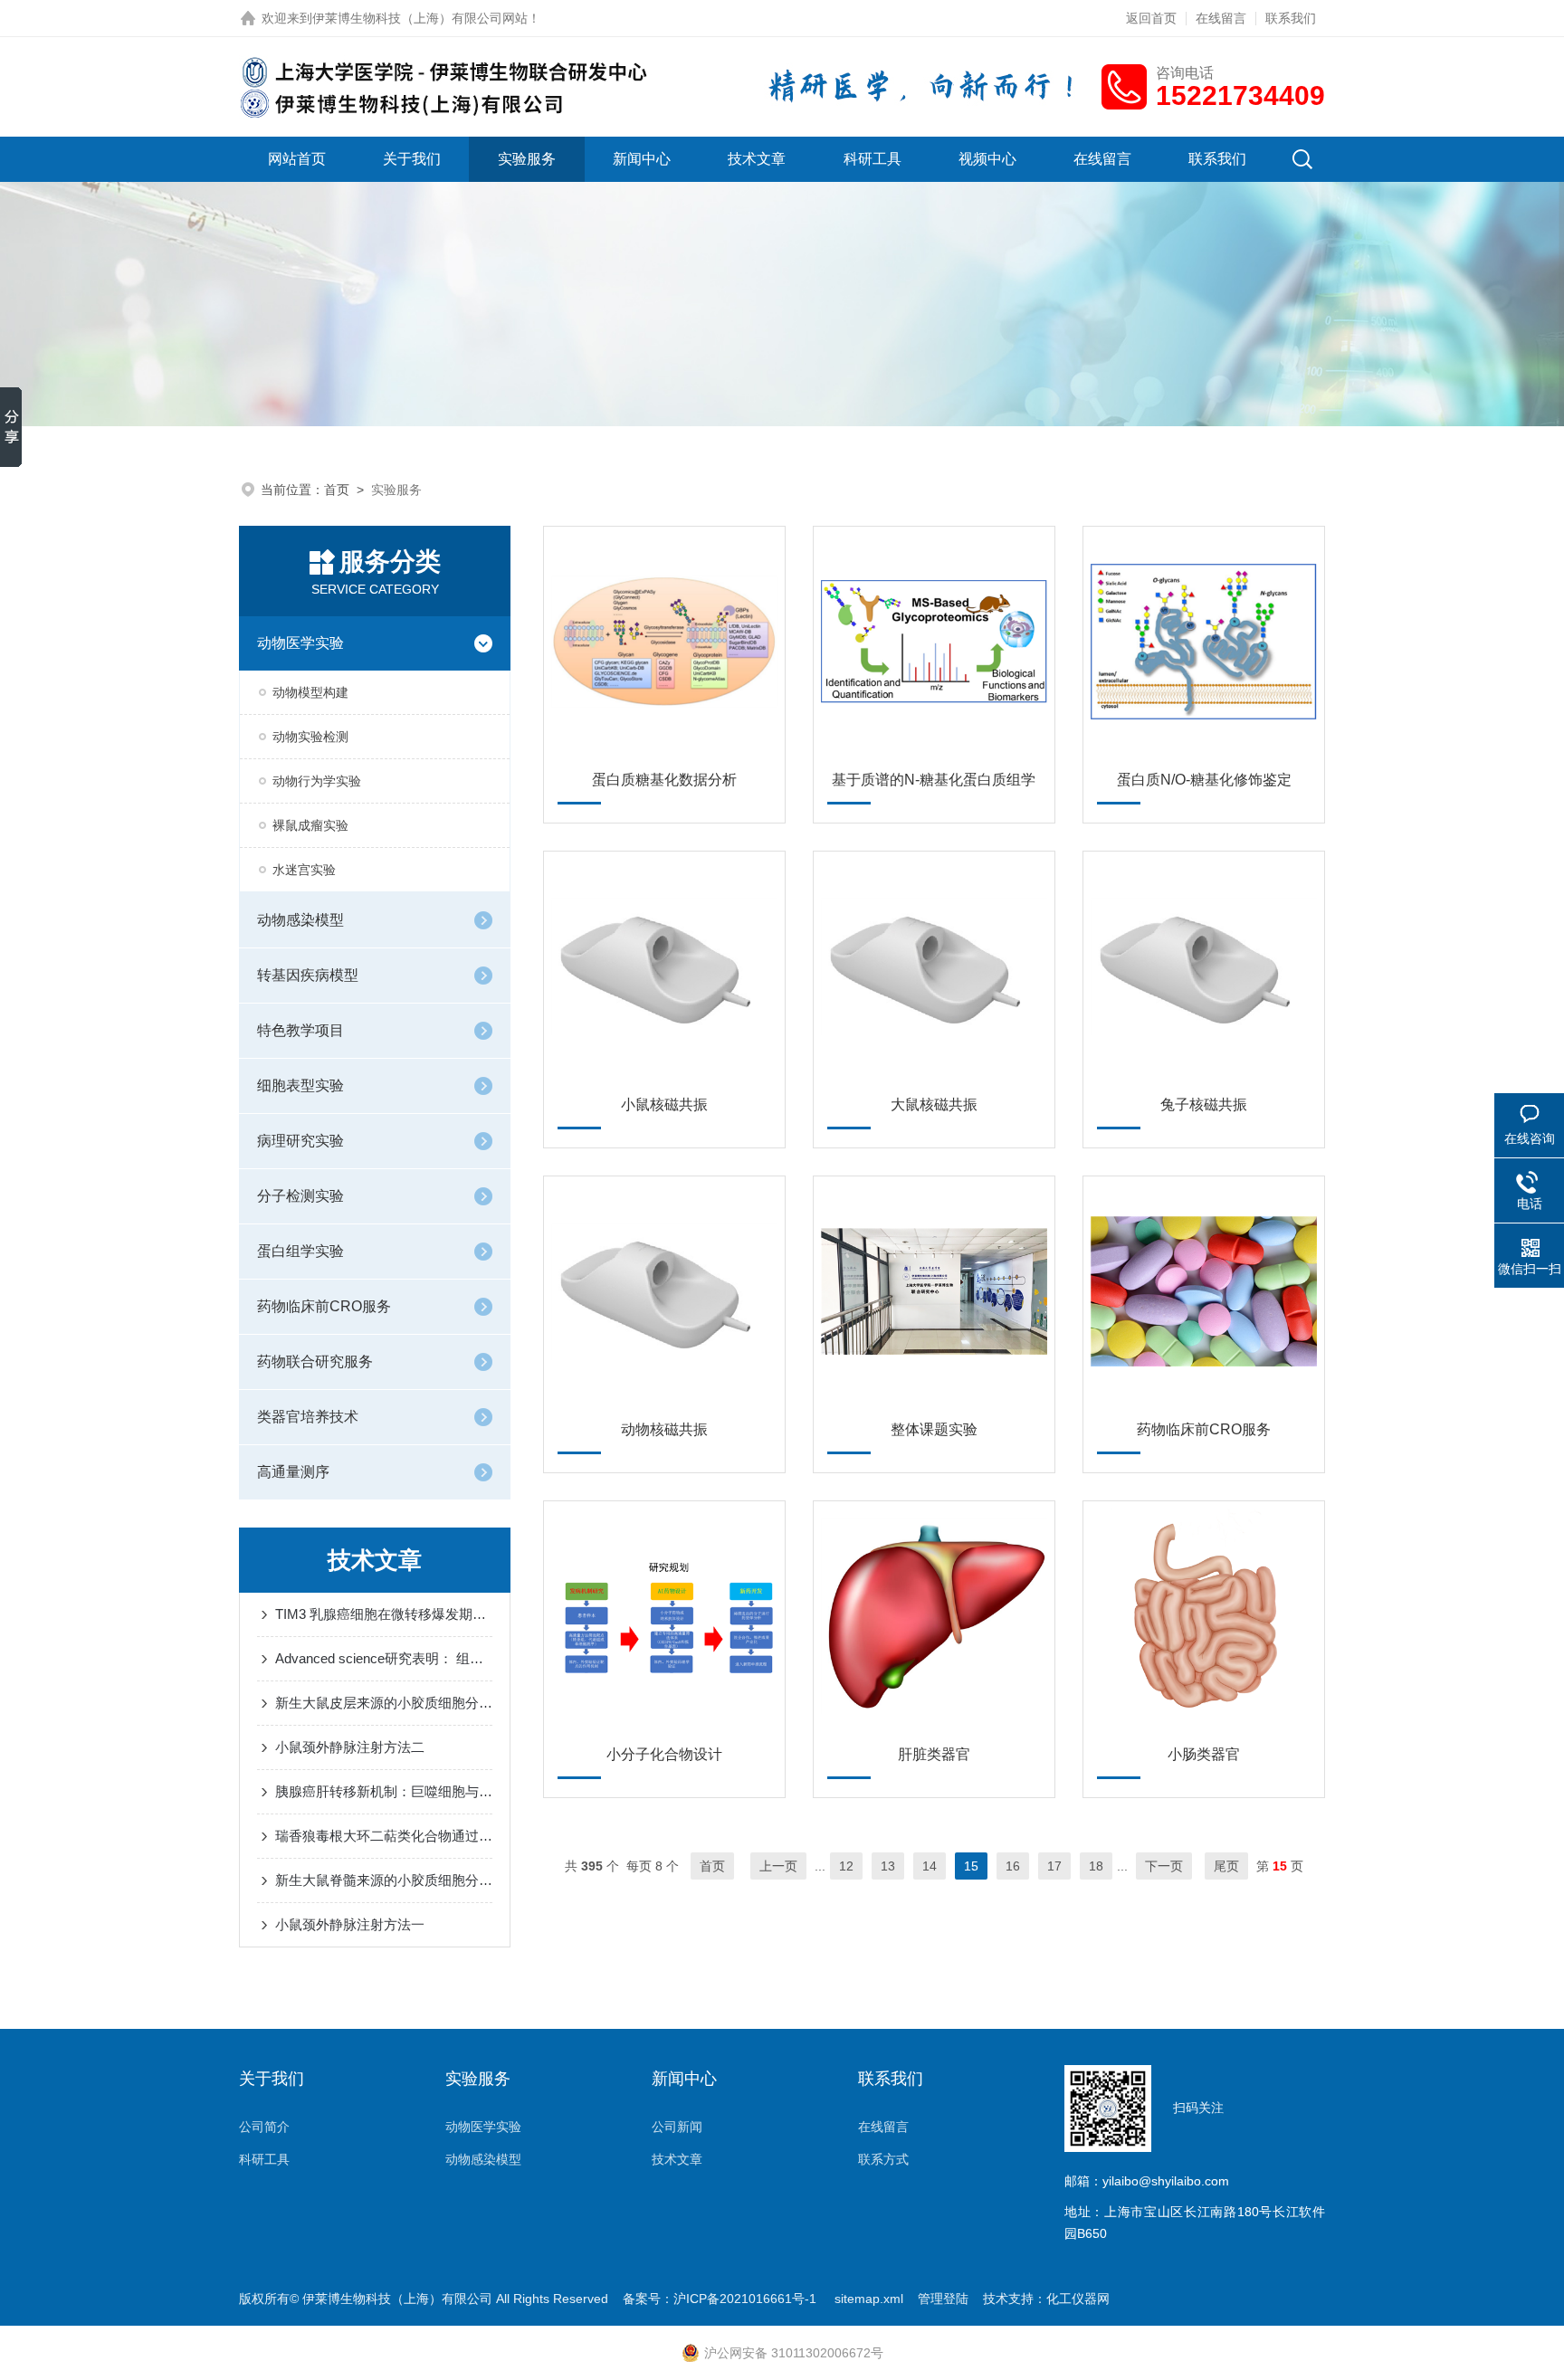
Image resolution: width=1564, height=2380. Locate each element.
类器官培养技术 (308, 1417)
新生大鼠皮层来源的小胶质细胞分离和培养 (384, 1703)
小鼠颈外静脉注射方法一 (350, 1924)
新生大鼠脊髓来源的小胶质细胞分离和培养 (384, 1880)
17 (1054, 1866)
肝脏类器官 (934, 1754)
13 (888, 1866)
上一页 (778, 1866)
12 (846, 1866)
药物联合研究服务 (315, 1361)
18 (1096, 1866)
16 (1013, 1866)
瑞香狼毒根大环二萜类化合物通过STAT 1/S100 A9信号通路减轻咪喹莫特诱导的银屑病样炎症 (384, 1836)
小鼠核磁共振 (664, 1104)
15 (971, 1866)
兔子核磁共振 (1204, 1104)
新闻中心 (642, 159)
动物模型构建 (310, 692)
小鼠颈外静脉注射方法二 (350, 1747)
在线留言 (1221, 18)
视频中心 (987, 159)
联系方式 (883, 2159)
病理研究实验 (300, 1141)
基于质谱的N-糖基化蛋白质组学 (934, 780)
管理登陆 (943, 2299)
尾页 (1226, 1866)
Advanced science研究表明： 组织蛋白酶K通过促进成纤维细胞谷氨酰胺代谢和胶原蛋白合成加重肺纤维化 (384, 1658)
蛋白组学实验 (300, 1251)
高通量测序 (293, 1472)
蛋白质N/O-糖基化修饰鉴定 (1204, 780)
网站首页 (297, 159)
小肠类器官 (1204, 1754)
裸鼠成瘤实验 (310, 825)
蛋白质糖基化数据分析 (664, 780)
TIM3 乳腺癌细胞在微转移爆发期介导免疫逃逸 (384, 1614)
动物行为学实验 (317, 781)
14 (930, 1866)
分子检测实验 (300, 1196)
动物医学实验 (300, 643)
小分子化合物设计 (664, 1754)
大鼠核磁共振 (934, 1104)
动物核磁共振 (664, 1429)
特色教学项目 (300, 1030)
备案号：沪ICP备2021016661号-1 (721, 2299)
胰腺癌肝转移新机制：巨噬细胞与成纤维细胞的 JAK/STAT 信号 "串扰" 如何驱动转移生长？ (384, 1791)
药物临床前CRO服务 (324, 1306)
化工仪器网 (1078, 2299)
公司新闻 (677, 2127)
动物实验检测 (310, 737)
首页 (337, 490)
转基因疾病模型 (308, 975)
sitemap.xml (869, 2299)
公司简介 (264, 2127)
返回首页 (1151, 18)
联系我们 (1291, 18)
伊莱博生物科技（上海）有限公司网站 (420, 18)
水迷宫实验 (304, 870)
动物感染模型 (300, 920)
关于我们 (412, 159)
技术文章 (757, 159)
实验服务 (527, 159)
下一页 (1164, 1866)
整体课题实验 (934, 1429)
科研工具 (873, 159)
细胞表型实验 (300, 1085)
